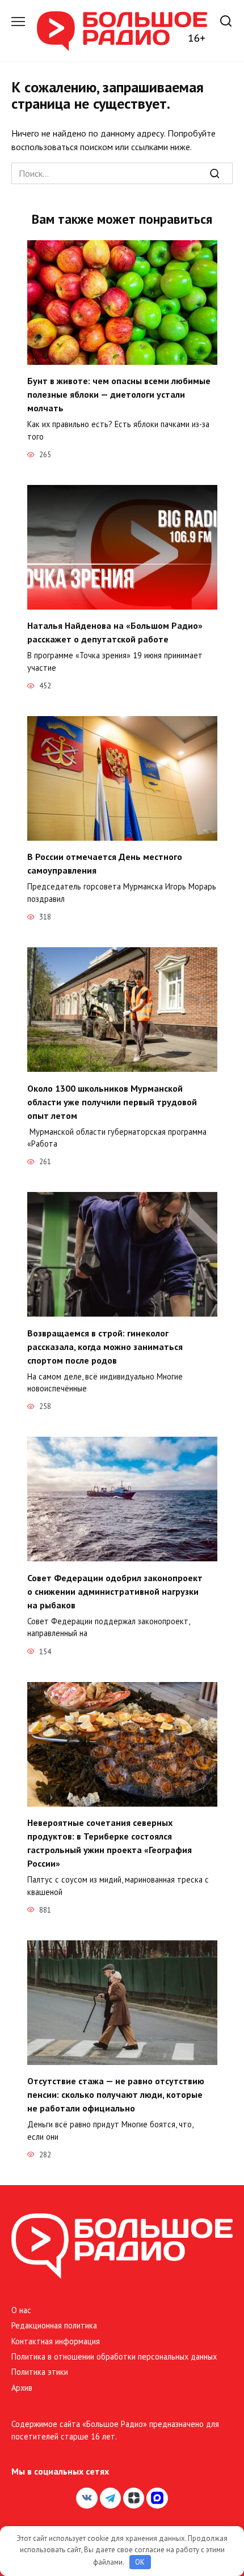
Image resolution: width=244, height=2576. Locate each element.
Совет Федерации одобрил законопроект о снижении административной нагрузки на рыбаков (115, 1591)
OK (140, 2562)
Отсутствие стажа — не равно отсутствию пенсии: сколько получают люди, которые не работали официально (116, 2094)
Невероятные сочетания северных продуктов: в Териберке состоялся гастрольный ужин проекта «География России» (110, 1843)
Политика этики (40, 2372)
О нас (21, 2310)
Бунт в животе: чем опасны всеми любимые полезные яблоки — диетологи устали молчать (119, 394)
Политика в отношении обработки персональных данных (114, 2356)
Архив (22, 2388)
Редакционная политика (54, 2325)
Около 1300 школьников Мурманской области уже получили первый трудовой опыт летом (112, 1101)
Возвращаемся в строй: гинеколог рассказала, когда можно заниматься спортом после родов (105, 1346)
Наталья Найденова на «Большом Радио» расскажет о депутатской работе (115, 632)
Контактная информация (56, 2341)
